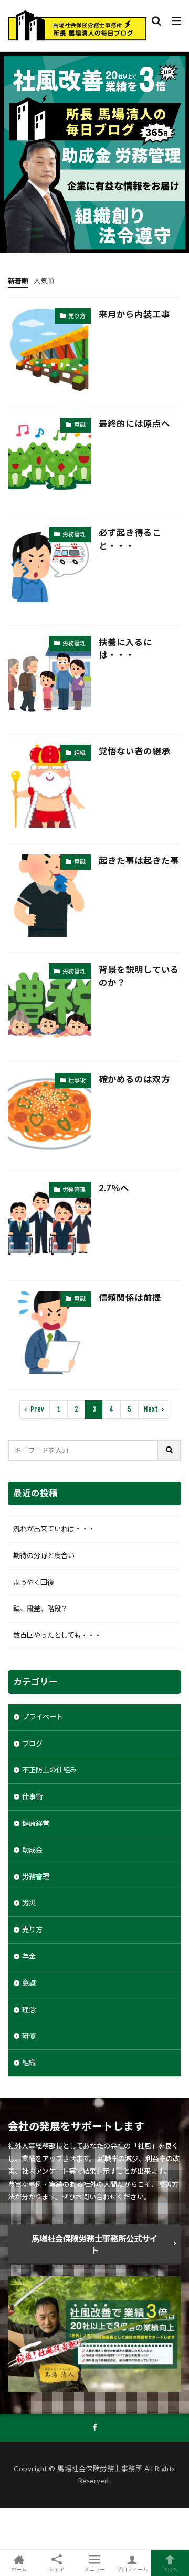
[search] (170, 1450)
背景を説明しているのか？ (139, 976)
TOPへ (170, 2569)
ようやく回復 (34, 1582)
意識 (80, 425)
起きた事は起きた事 (139, 861)
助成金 (32, 1850)
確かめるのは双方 (134, 1079)
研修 (29, 2036)
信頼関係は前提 (130, 1298)
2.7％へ (114, 1188)
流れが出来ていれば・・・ (54, 1529)
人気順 (44, 281)
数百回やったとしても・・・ (57, 1635)
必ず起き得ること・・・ (130, 539)
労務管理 (74, 534)
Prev (37, 1409)
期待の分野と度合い (44, 1555)
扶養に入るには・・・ (125, 649)
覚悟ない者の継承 (134, 751)
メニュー (94, 2569)
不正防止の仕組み (49, 1770)
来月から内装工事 (134, 314)
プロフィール (132, 2569)
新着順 (18, 281)
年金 (29, 1956)
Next (151, 1409)
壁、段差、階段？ (40, 1608)
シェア (57, 2569)
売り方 (77, 316)
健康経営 (36, 1823)
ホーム (19, 2569)
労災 (29, 1903)
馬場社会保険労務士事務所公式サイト (94, 2244)
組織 (80, 753)
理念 (29, 2010)
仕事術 (77, 1080)
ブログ (32, 1744)
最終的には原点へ (134, 424)
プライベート (43, 1717)
